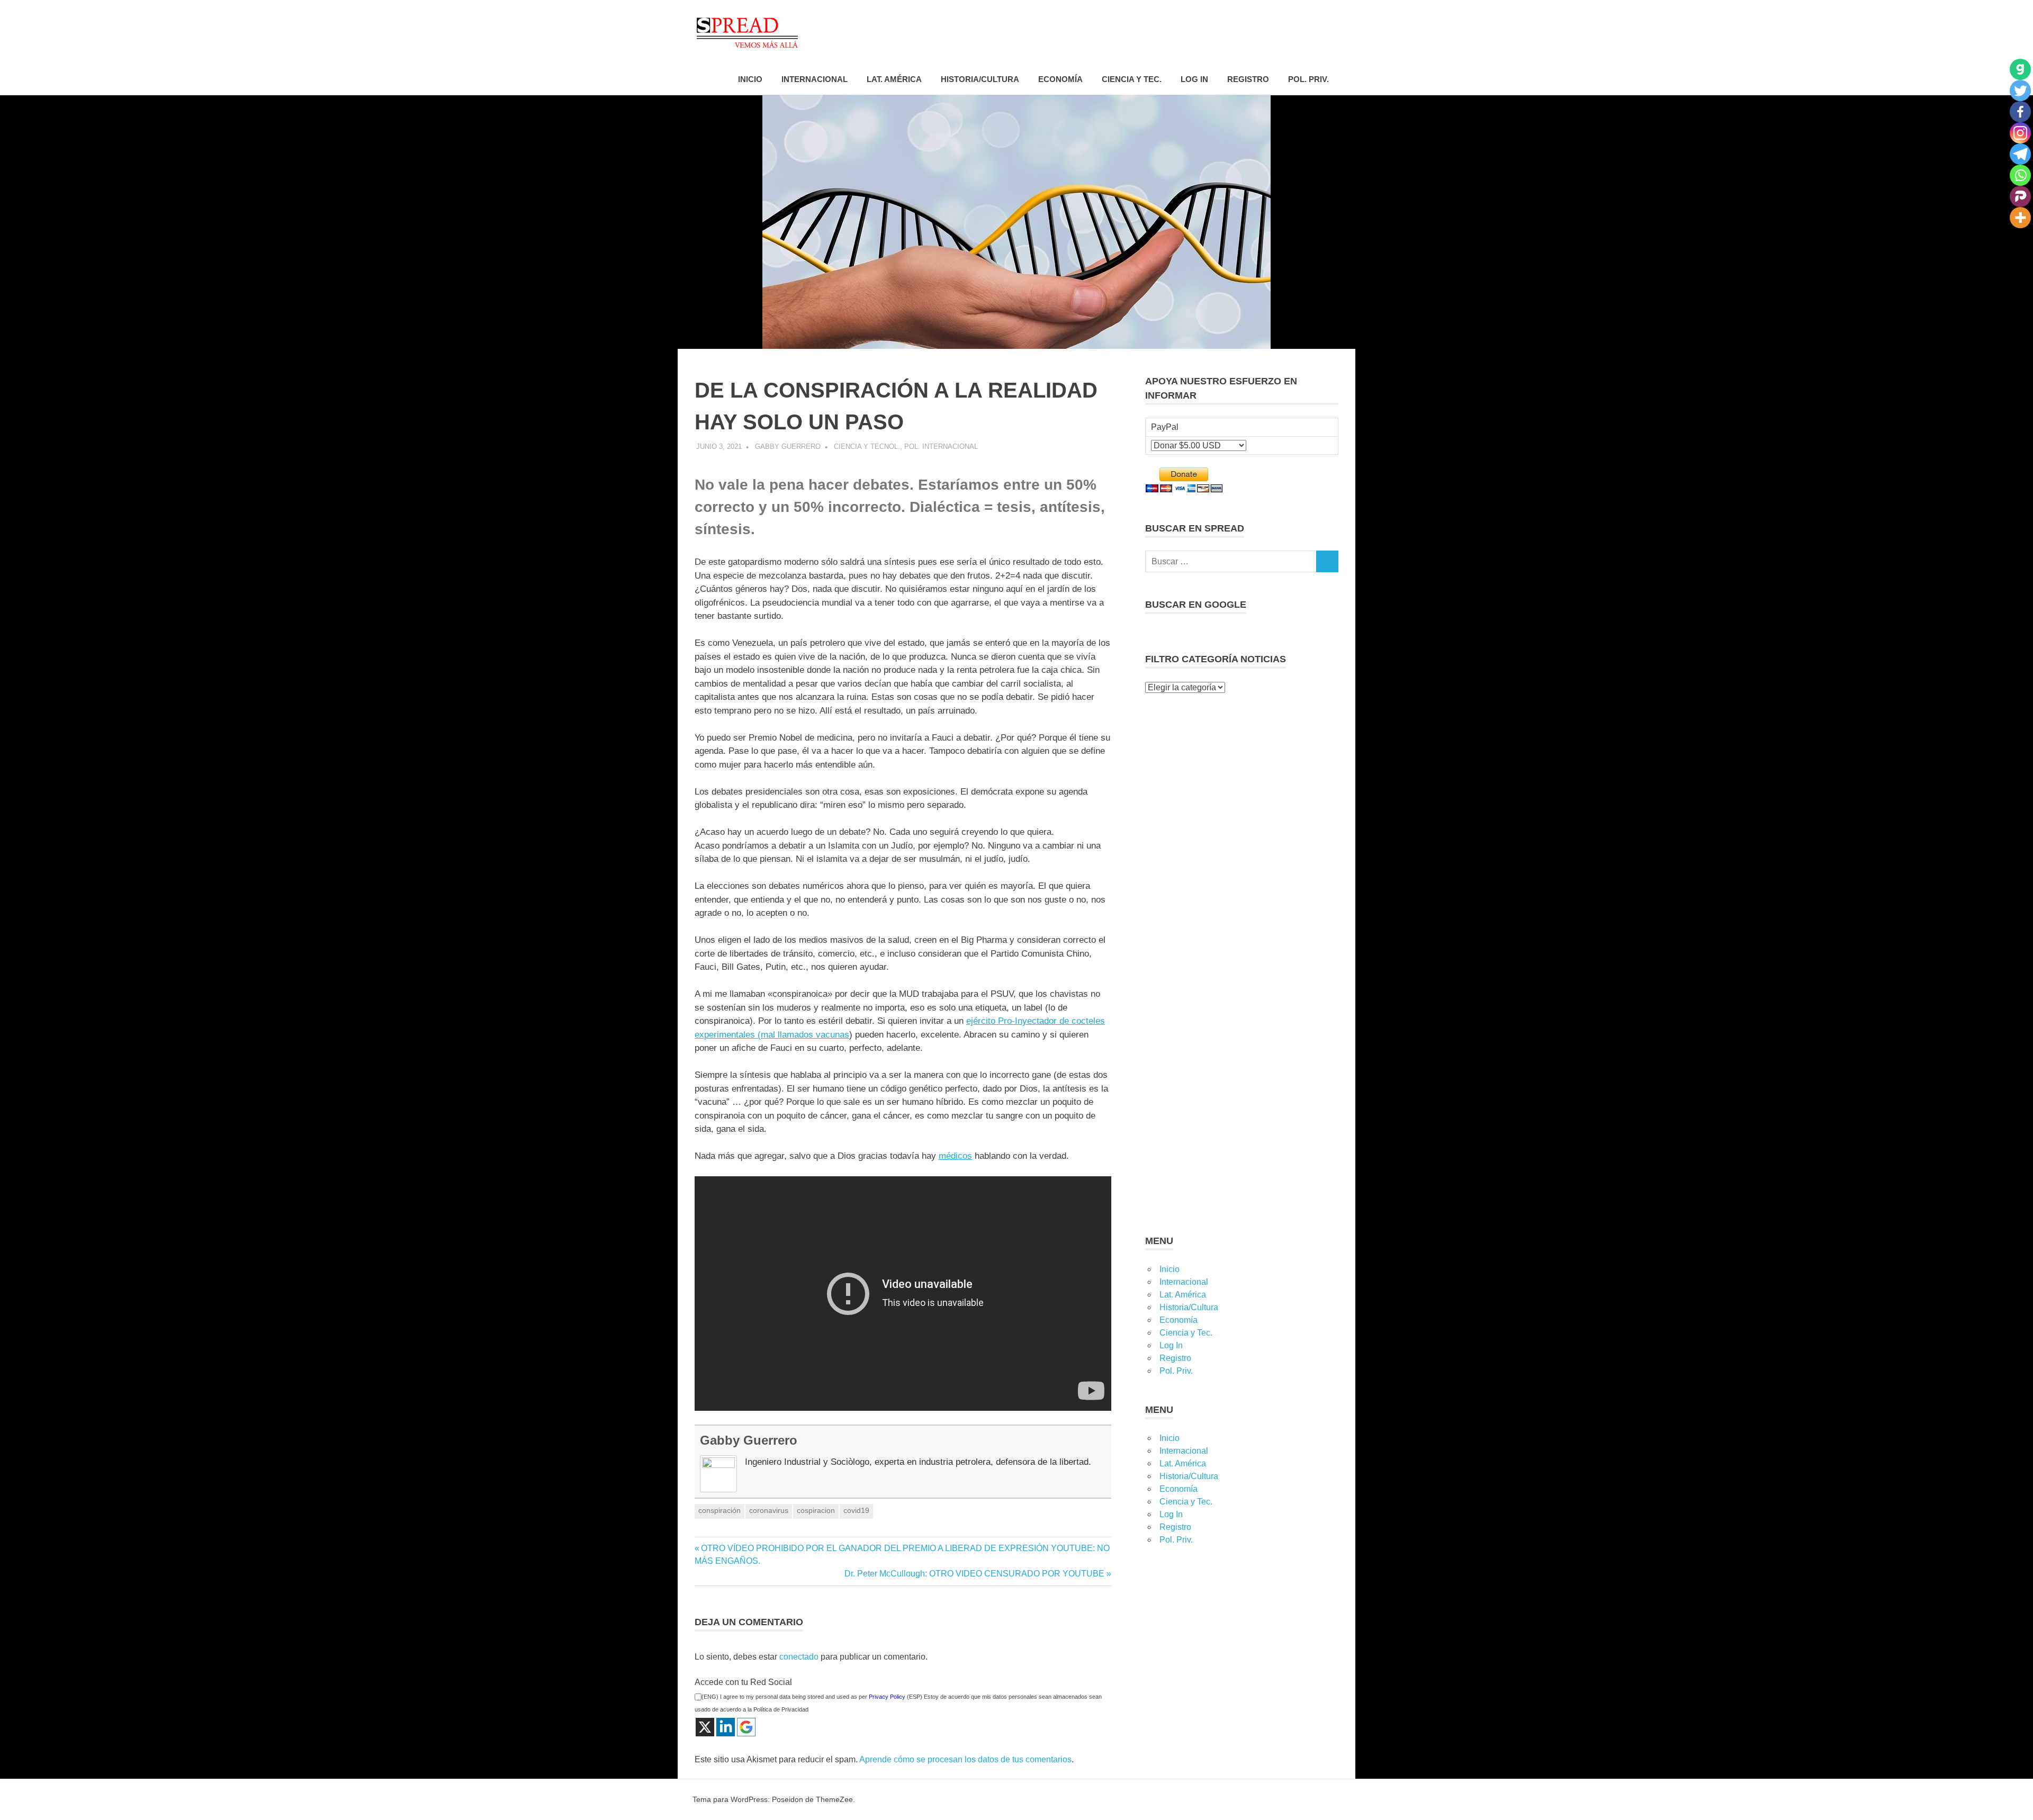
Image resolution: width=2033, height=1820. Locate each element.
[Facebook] (2020, 112)
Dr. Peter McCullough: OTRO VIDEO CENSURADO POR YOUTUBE (974, 1574)
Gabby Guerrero (788, 447)
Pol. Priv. (1308, 79)
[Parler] (2020, 196)
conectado (799, 1657)
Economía (1060, 79)
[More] (2020, 218)
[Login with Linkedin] (726, 1727)
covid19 (856, 1510)
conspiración (719, 1510)
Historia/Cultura (980, 79)
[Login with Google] (746, 1727)
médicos (955, 1156)
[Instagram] (2020, 133)
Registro (1248, 79)
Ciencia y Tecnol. (867, 447)
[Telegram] (2020, 154)
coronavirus (769, 1510)
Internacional (815, 79)
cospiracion (816, 1510)
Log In (1194, 79)
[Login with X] (705, 1727)
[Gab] (2020, 69)
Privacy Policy (887, 1697)
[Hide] (2029, 238)
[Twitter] (2020, 91)
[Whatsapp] (2020, 175)
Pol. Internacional (941, 447)
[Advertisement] (1242, 771)
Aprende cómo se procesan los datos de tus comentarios (965, 1759)
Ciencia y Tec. (1132, 79)
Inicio (750, 79)
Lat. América (894, 79)
